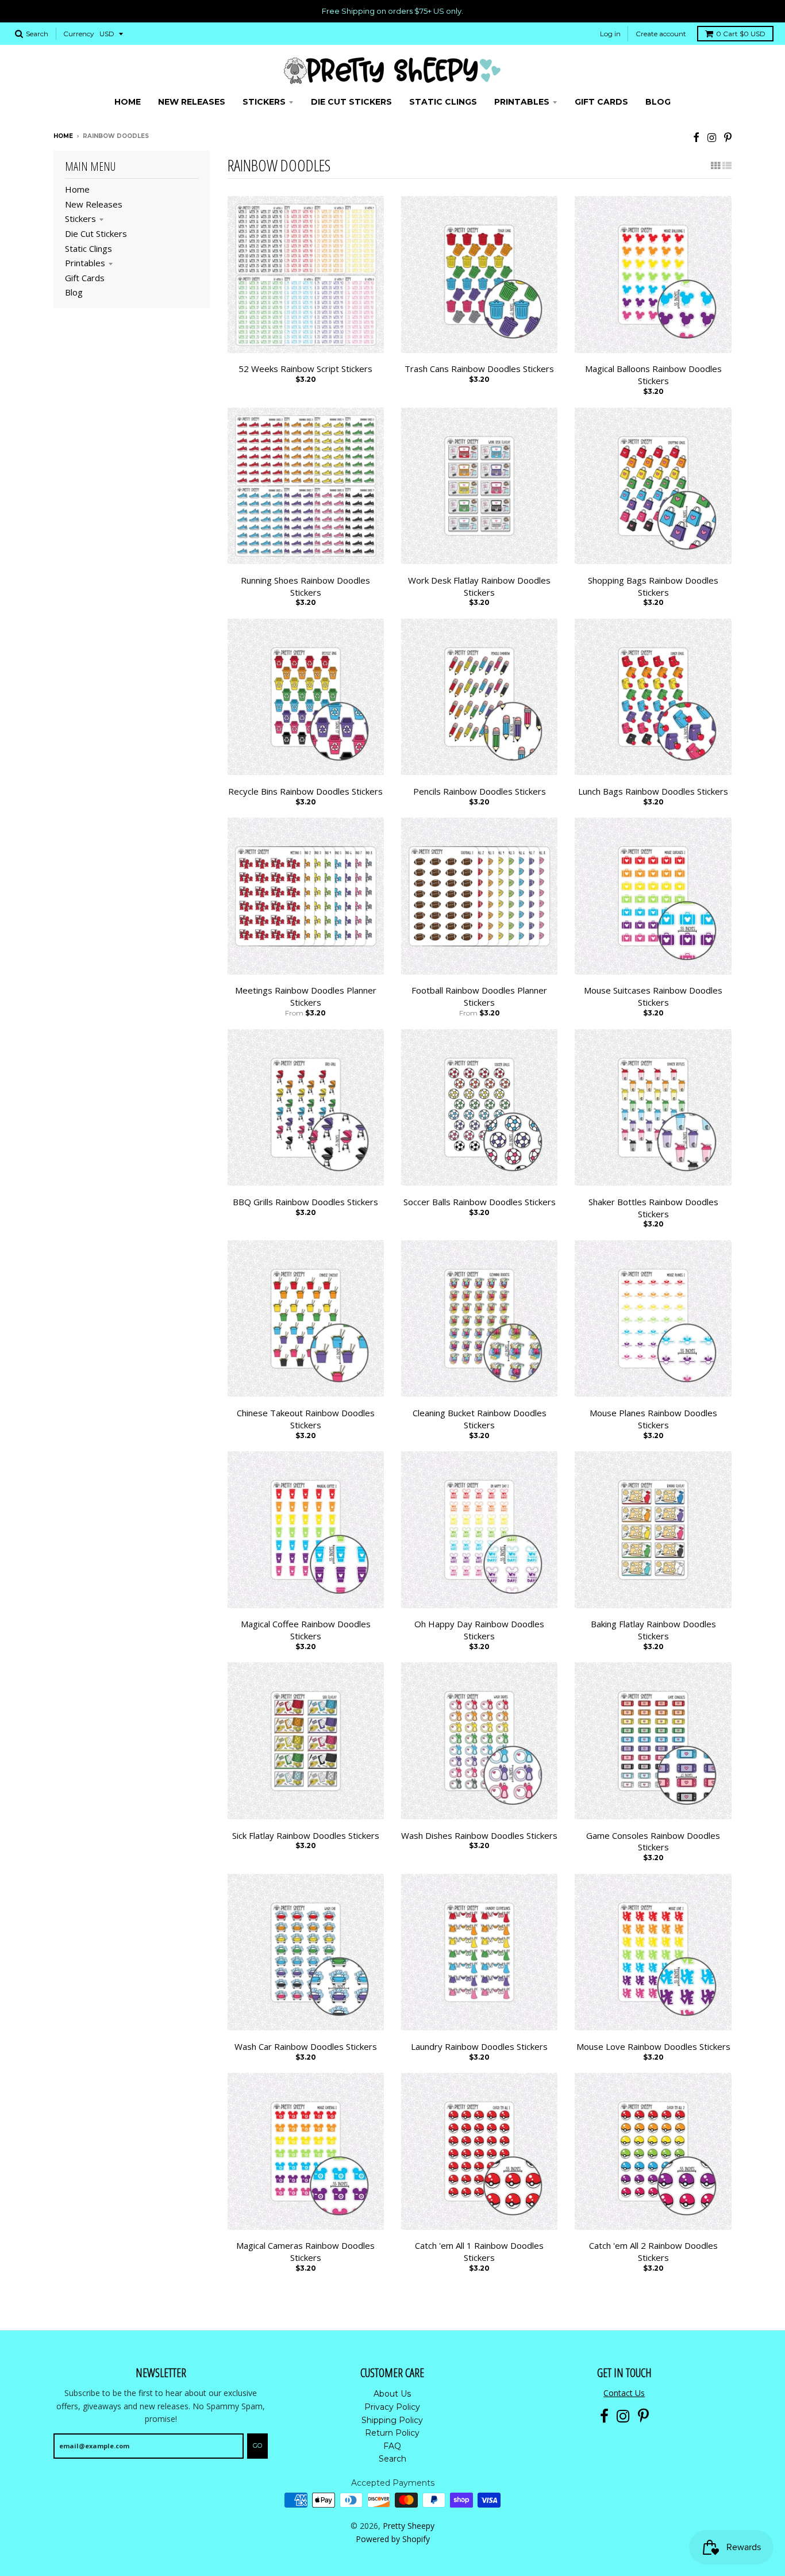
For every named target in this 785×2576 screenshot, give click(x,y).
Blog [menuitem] (658, 102)
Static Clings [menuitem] (443, 102)
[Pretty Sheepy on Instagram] (712, 137)
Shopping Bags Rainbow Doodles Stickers (653, 586)
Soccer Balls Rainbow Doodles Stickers (480, 1202)
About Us (392, 2394)
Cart (741, 34)
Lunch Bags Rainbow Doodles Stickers (653, 791)
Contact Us (624, 2393)
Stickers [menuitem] (264, 102)
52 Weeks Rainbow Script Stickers (305, 369)
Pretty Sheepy (409, 2526)
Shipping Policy (392, 2420)
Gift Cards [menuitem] (601, 102)
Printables (85, 263)
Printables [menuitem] (522, 102)
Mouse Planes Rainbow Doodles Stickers (653, 1419)
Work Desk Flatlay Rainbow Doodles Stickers (479, 586)
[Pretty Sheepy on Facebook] (696, 137)
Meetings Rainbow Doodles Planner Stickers (306, 996)
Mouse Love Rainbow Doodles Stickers (653, 2046)
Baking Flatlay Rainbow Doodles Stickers (653, 1630)
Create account (661, 34)
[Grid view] (715, 166)
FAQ (392, 2446)
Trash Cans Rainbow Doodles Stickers (479, 369)
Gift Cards (85, 278)
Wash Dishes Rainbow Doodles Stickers (479, 1835)
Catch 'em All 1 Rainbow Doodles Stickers (479, 2251)
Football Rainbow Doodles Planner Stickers (479, 996)
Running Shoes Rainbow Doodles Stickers (305, 586)
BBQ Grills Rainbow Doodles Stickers (305, 1202)
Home (63, 136)
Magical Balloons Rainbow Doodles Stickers (653, 375)
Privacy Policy (392, 2407)
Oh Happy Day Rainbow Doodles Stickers (479, 1630)
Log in (610, 34)
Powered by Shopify (393, 2539)
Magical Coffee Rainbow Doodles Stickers (306, 1630)
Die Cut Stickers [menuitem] (351, 102)
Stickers (80, 218)
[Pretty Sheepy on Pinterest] (728, 137)
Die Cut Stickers (96, 233)
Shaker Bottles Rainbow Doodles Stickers (653, 1208)
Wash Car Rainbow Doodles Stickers (306, 2046)
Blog (74, 292)
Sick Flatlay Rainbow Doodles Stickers (306, 1835)
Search (392, 2459)
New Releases (94, 204)
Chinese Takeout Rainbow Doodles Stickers (306, 1419)
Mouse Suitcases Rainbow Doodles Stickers (653, 996)
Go (257, 2445)
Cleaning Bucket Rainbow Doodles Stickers (480, 1419)
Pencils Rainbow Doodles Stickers (480, 791)
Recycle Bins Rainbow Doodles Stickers (305, 791)
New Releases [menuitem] (192, 102)
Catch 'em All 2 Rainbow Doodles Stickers (653, 2251)
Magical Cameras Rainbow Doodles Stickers (305, 2251)
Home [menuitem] (128, 102)
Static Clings (88, 248)
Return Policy (392, 2433)
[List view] (727, 166)
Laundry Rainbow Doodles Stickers (479, 2046)
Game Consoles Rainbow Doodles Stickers (653, 1841)
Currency (79, 34)
